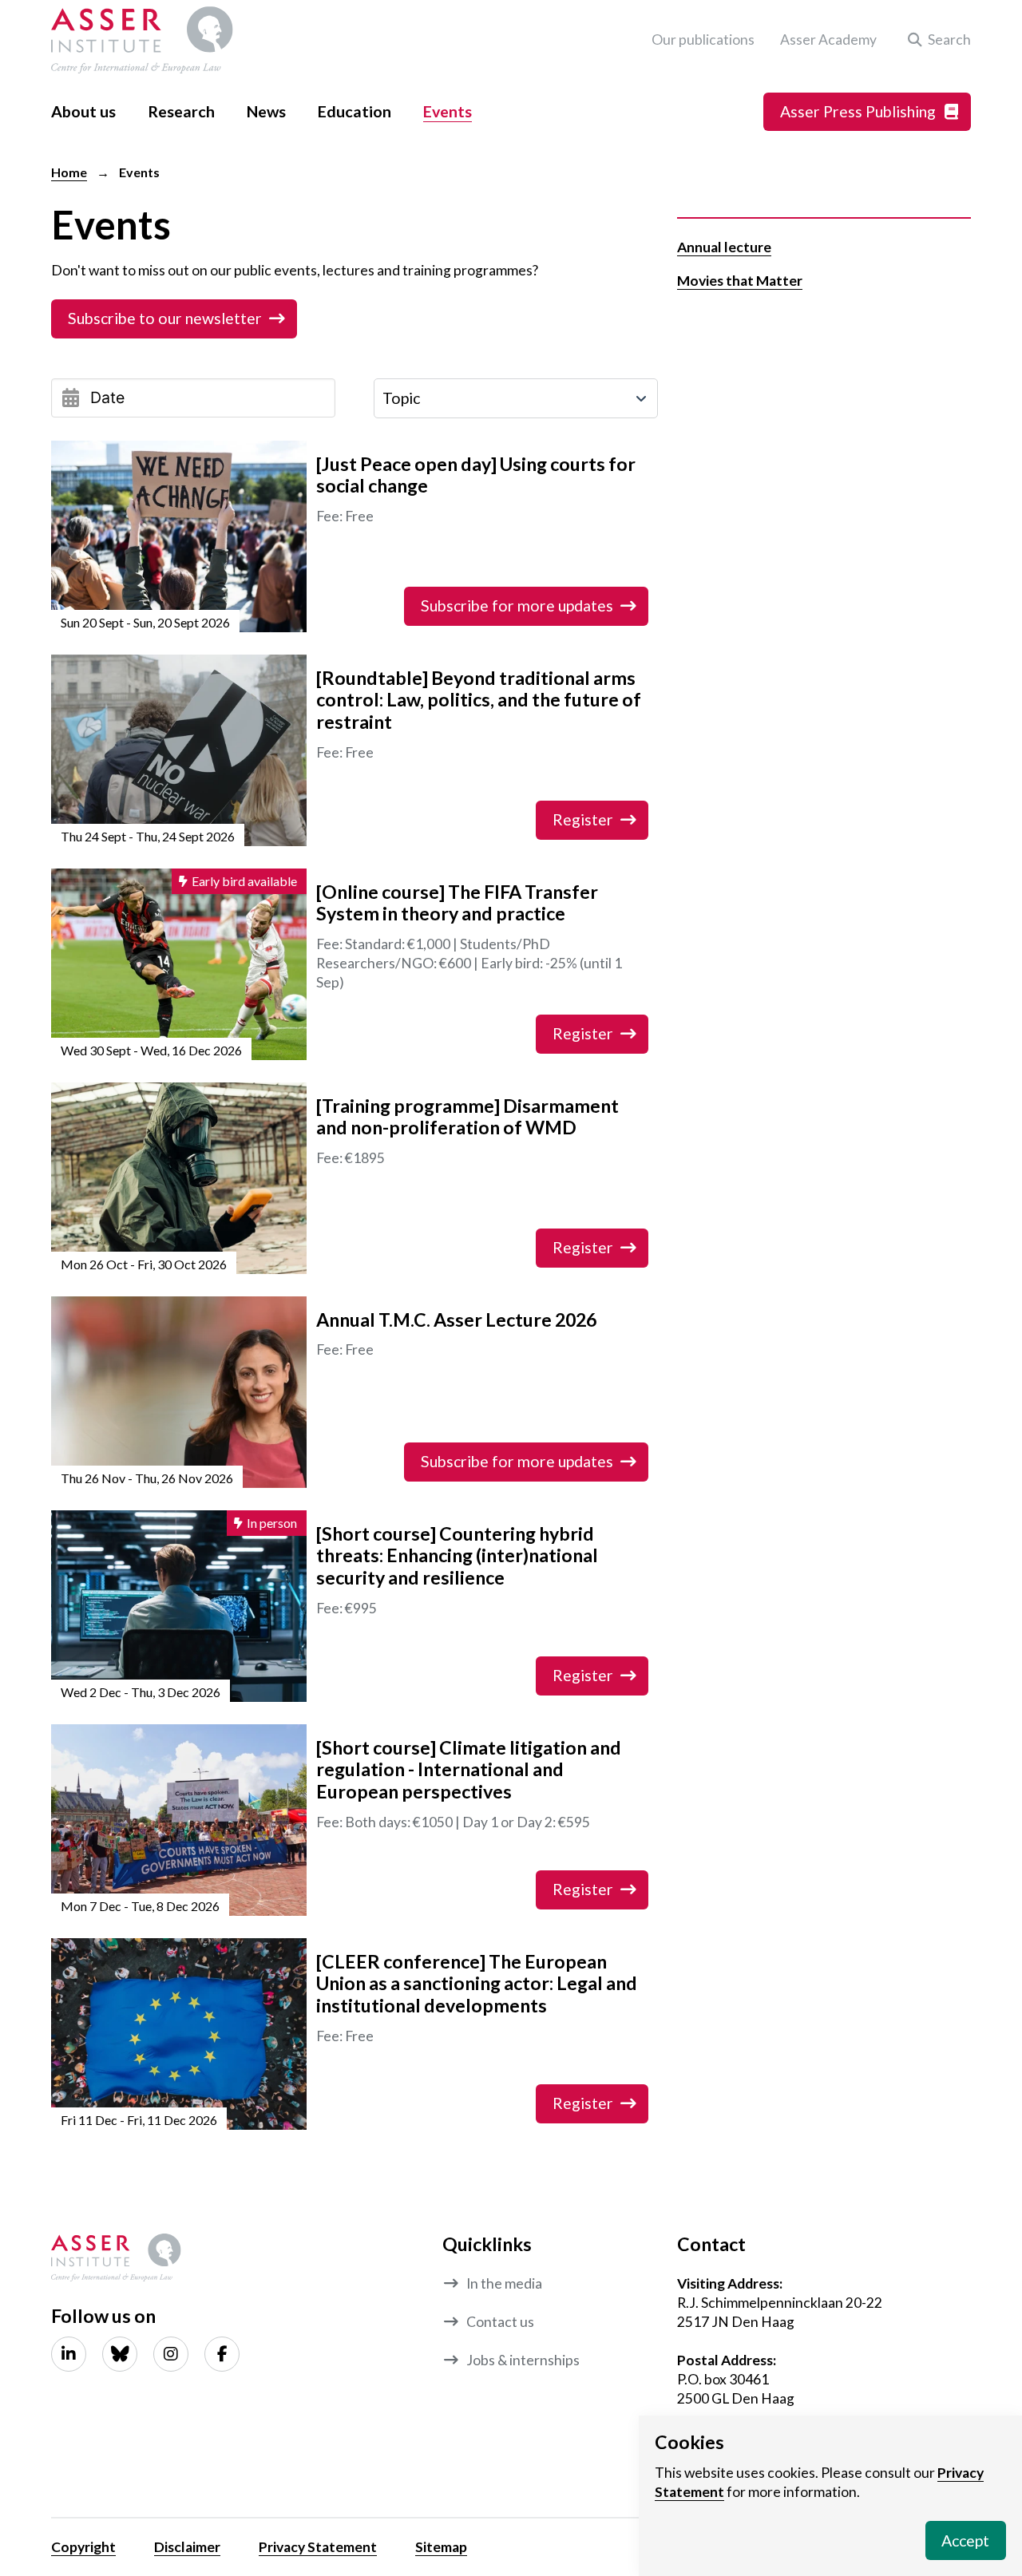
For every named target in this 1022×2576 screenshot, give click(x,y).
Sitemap (441, 2547)
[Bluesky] (120, 2354)
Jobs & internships (523, 2360)
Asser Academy (828, 40)
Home (69, 172)
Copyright (83, 2547)
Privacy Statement (318, 2547)
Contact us (500, 2322)
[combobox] (516, 398)
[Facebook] (222, 2354)
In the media (504, 2283)
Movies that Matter (740, 281)
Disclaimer (187, 2547)
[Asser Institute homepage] (142, 40)
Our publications (703, 40)
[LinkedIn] (69, 2354)
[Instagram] (171, 2354)
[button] (937, 40)
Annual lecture (724, 247)
